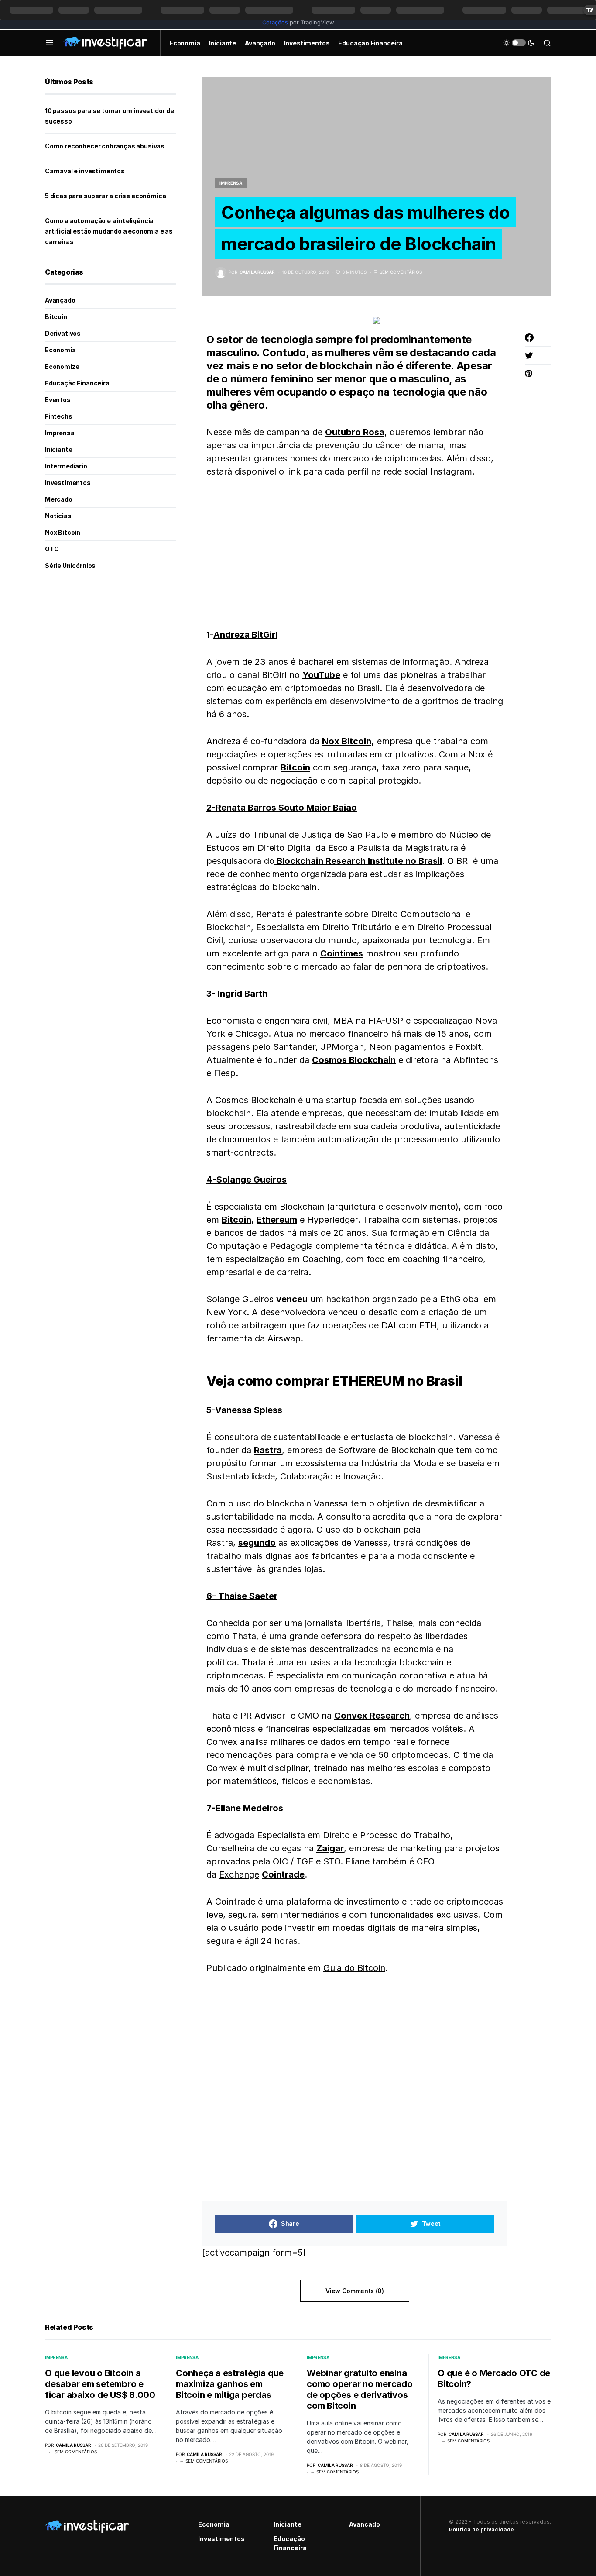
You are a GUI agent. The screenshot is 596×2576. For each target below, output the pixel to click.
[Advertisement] (355, 553)
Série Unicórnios (70, 566)
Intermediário (66, 466)
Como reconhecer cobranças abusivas (105, 146)
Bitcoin (56, 317)
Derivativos (63, 333)
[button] (50, 43)
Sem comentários (401, 272)
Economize (62, 366)
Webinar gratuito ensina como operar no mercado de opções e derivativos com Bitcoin (360, 2389)
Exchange (239, 1874)
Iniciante (58, 449)
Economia (60, 350)
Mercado (59, 499)
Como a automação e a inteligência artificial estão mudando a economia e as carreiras (109, 231)
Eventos (58, 400)
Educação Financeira (77, 383)
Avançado (60, 300)
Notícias (58, 516)
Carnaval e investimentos (85, 171)
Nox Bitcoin (63, 532)
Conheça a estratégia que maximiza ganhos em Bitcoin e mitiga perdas (230, 2384)
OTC (52, 549)
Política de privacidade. (482, 2530)
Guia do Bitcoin (354, 1968)
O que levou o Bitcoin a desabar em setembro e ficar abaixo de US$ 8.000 (100, 2384)
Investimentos (68, 483)
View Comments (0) (355, 2291)
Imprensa (231, 183)
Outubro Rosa (355, 432)
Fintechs (59, 416)
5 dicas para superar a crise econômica (105, 196)
